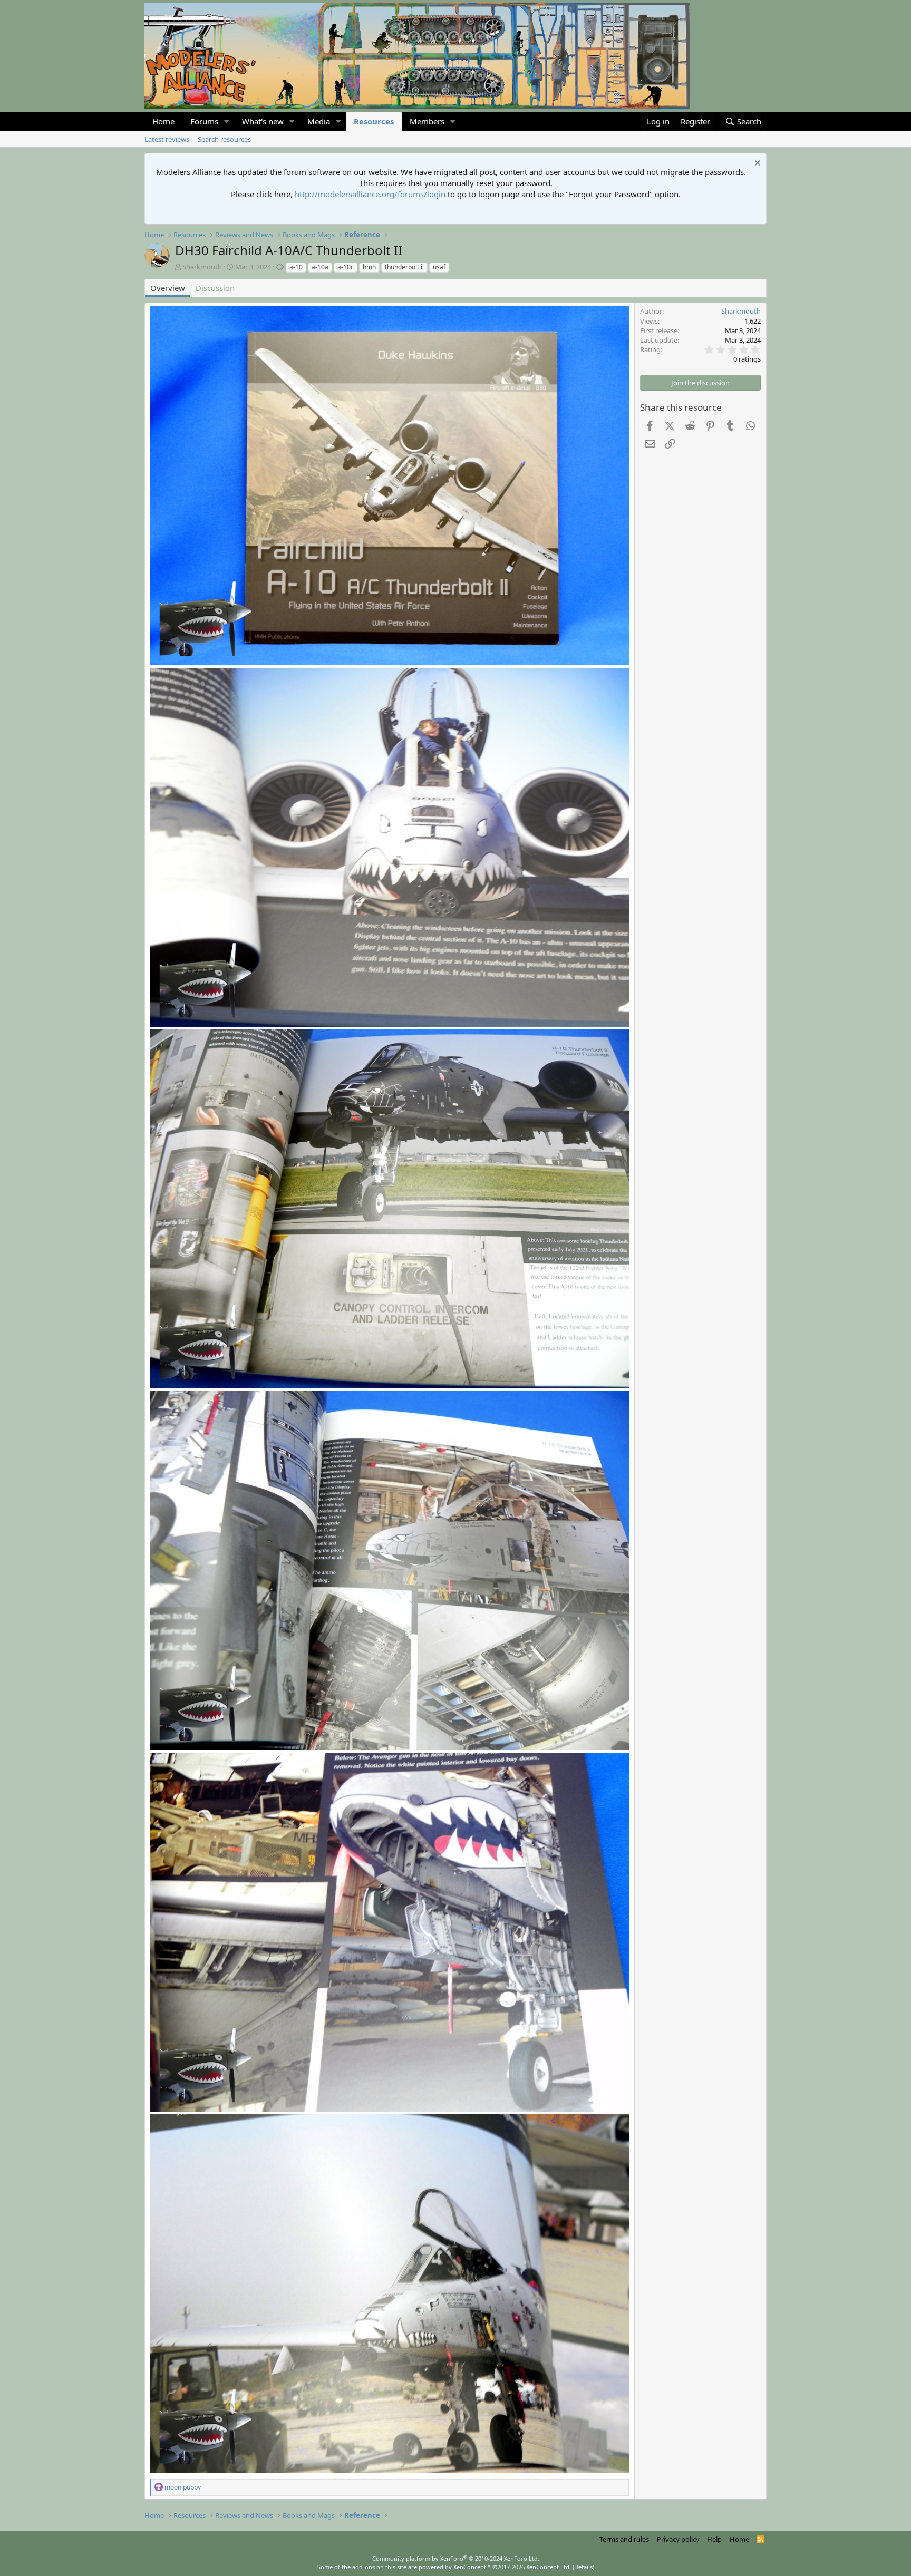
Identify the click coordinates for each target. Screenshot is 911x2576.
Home (163, 121)
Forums (204, 121)
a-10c (346, 267)
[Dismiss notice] (756, 164)
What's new (263, 121)
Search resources (224, 139)
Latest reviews (167, 139)
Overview (168, 288)
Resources (374, 121)
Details (583, 2567)
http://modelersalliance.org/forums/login (370, 194)
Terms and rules (624, 2539)
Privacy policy (678, 2539)
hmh (369, 267)
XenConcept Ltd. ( (550, 2567)
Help (714, 2539)
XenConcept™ (472, 2567)
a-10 (296, 267)
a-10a (320, 267)
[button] (227, 121)
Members (427, 121)
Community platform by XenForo (456, 2558)
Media (319, 121)
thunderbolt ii (404, 267)
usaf (439, 267)
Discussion (215, 288)
